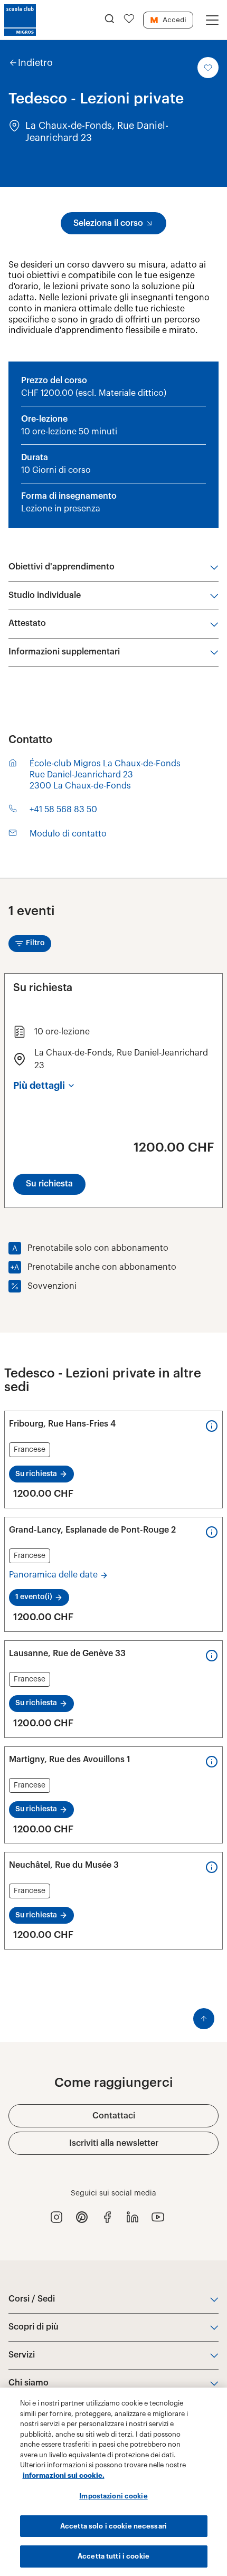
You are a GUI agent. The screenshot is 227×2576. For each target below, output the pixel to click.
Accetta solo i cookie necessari (113, 2526)
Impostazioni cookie (113, 2496)
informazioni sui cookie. (64, 2475)
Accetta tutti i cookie (113, 2556)
